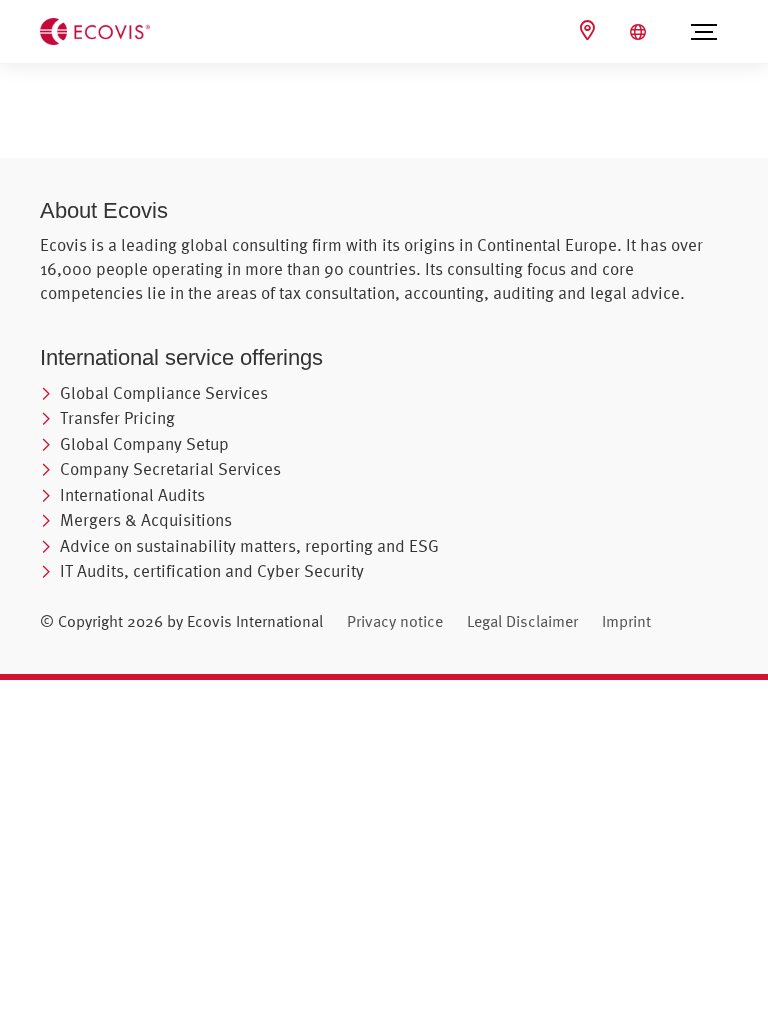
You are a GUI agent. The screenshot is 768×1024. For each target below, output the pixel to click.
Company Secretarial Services (170, 468)
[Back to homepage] (95, 30)
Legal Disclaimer (522, 621)
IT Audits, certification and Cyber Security (212, 570)
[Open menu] (704, 32)
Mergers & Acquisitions (146, 519)
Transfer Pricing (117, 417)
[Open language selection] (640, 32)
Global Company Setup (144, 443)
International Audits (132, 494)
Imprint (626, 621)
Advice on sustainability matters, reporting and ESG (249, 545)
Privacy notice (395, 621)
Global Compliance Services (164, 392)
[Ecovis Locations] (590, 30)
